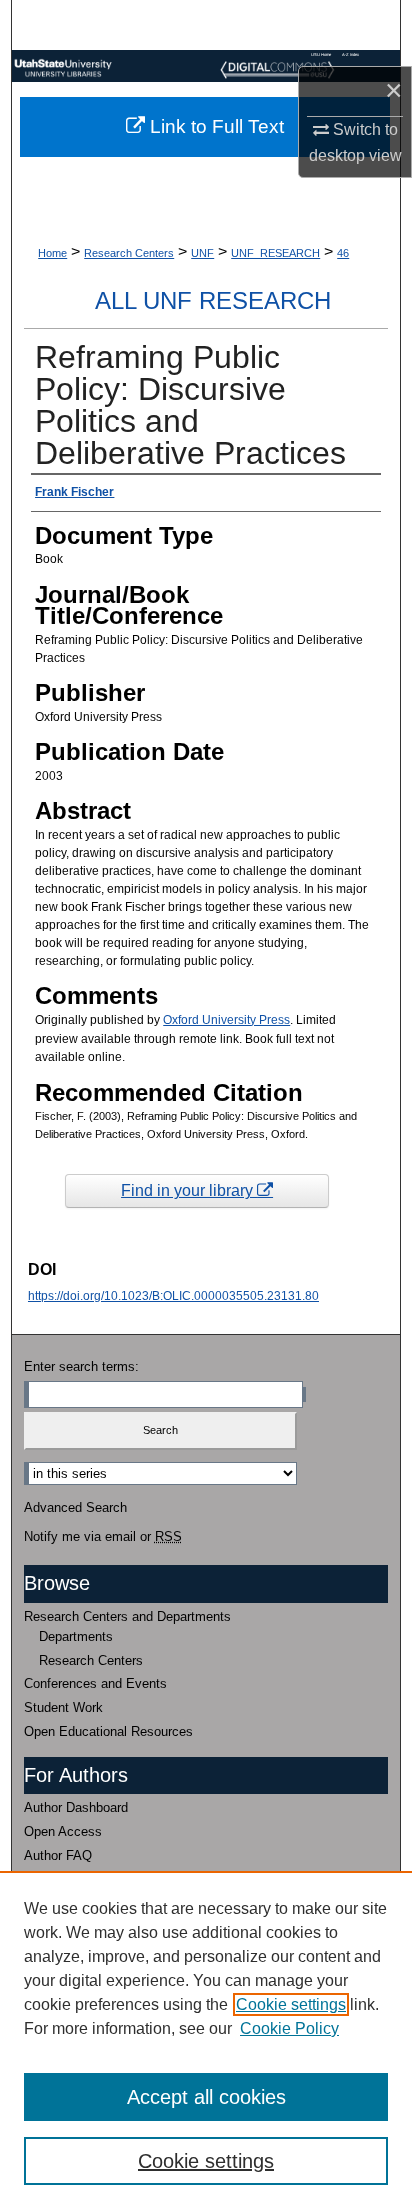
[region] (206, 2040)
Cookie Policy (289, 2028)
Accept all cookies (206, 2097)
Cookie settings (291, 2004)
